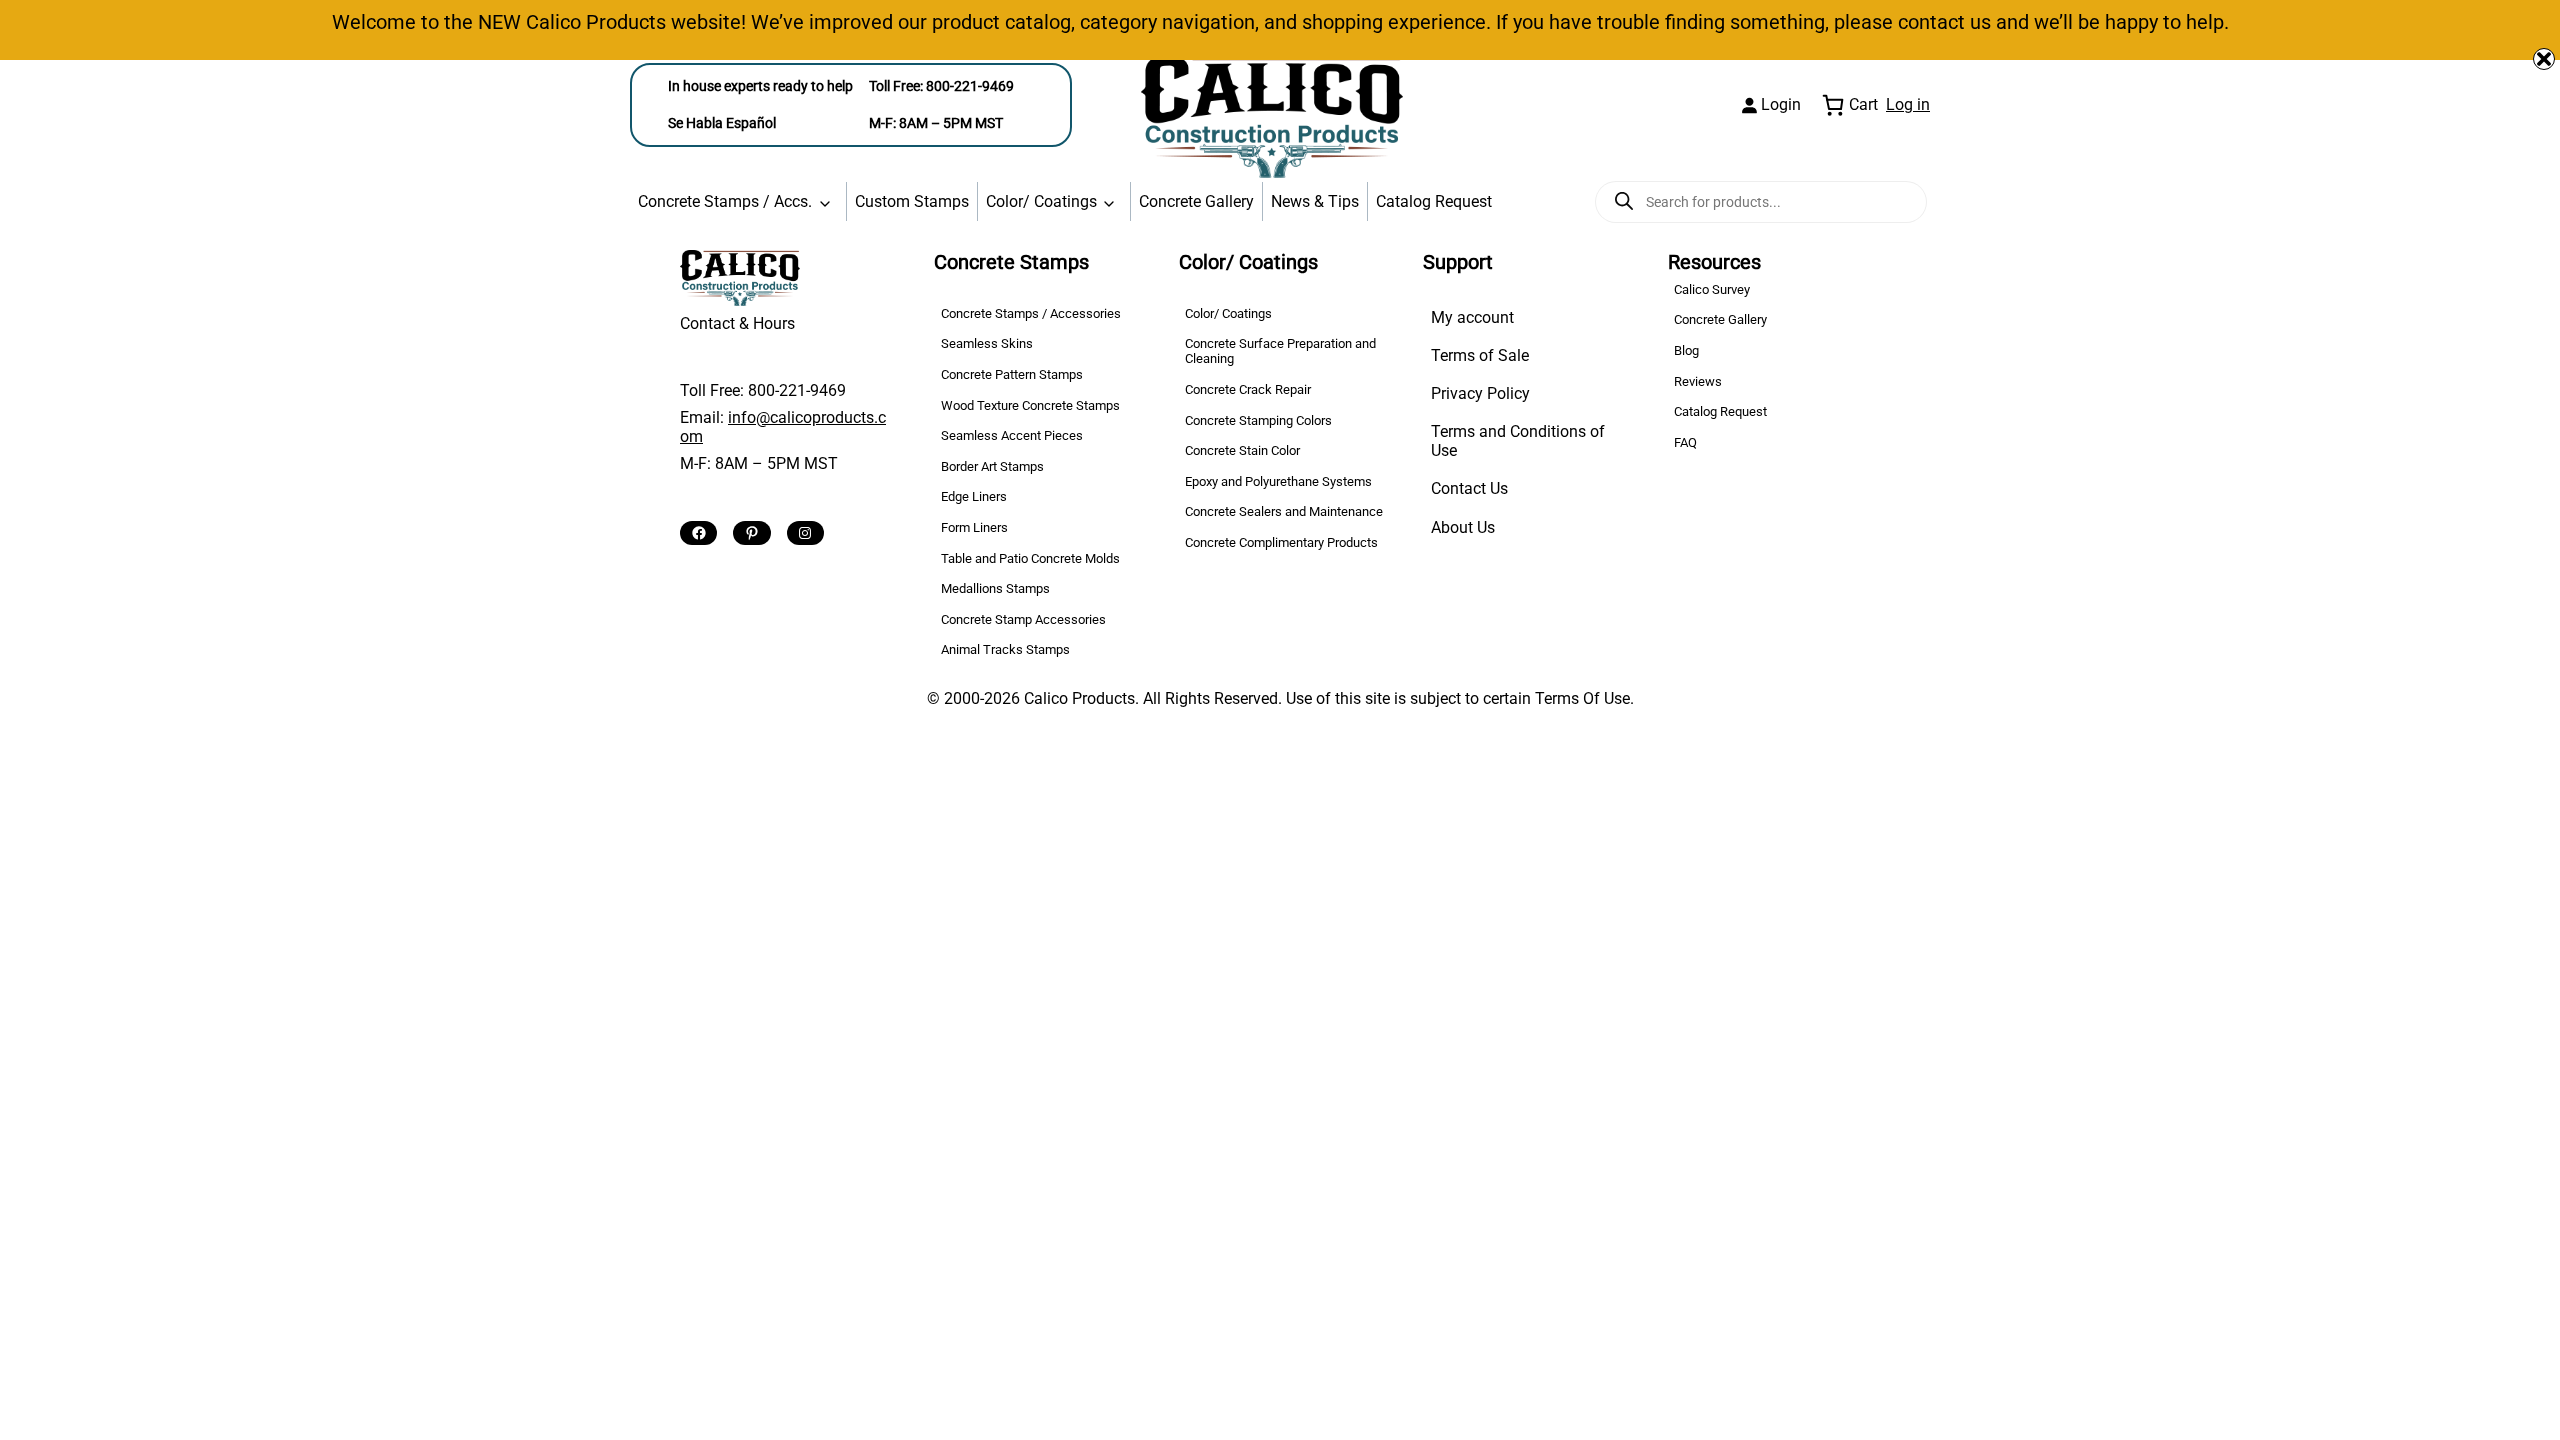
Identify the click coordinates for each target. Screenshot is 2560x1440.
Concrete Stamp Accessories (1023, 619)
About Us (1463, 527)
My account (1472, 317)
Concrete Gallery (1196, 201)
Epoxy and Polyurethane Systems (1278, 481)
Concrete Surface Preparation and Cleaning (1280, 351)
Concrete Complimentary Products (1281, 542)
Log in (1908, 104)
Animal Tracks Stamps (1005, 649)
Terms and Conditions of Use (1518, 441)
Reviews (1698, 381)
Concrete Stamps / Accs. (725, 201)
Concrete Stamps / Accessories (1031, 313)
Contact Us (1469, 488)
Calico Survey (1712, 289)
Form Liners (974, 527)
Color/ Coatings (1041, 201)
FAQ (1685, 442)
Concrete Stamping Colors (1258, 420)
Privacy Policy (1480, 393)
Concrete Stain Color (1242, 450)
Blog (1686, 350)
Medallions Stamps (995, 588)
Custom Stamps (912, 201)
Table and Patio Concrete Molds (1030, 558)
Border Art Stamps (992, 466)
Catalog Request (1434, 201)
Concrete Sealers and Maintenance (1284, 511)
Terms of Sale (1480, 355)
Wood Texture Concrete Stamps (1030, 405)
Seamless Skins (987, 343)
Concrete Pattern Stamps (1012, 374)
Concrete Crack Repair (1248, 389)
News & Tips (1315, 201)
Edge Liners (974, 496)
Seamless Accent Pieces (1012, 435)
